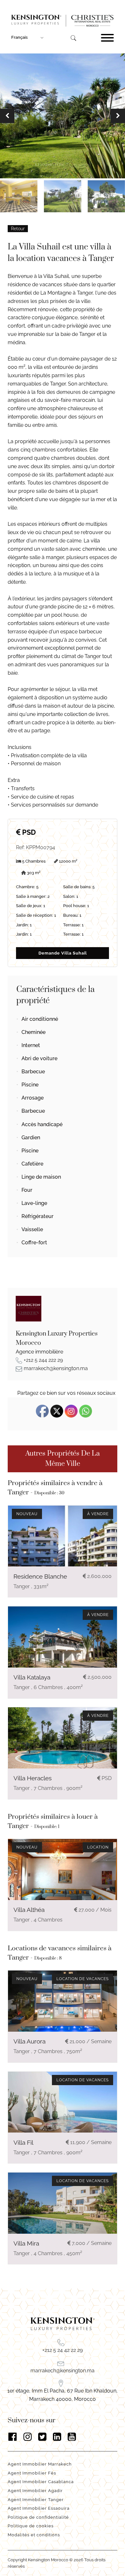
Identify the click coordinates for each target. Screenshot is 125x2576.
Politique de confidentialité (39, 2517)
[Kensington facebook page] (13, 2437)
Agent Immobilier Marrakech (40, 2464)
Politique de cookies (31, 2526)
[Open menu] (107, 38)
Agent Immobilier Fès (32, 2473)
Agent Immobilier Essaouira (39, 2508)
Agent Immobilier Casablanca (41, 2482)
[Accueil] (63, 21)
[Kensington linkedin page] (57, 2437)
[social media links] (62, 2437)
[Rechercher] (73, 38)
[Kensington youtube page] (72, 2437)
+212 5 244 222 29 (43, 1360)
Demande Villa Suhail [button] (63, 953)
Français (19, 37)
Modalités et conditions (34, 2535)
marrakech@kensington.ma (56, 1368)
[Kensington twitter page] (42, 2437)
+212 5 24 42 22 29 (63, 2350)
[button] (7, 116)
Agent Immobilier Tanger (36, 2500)
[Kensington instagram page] (28, 2437)
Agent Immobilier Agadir (35, 2491)
